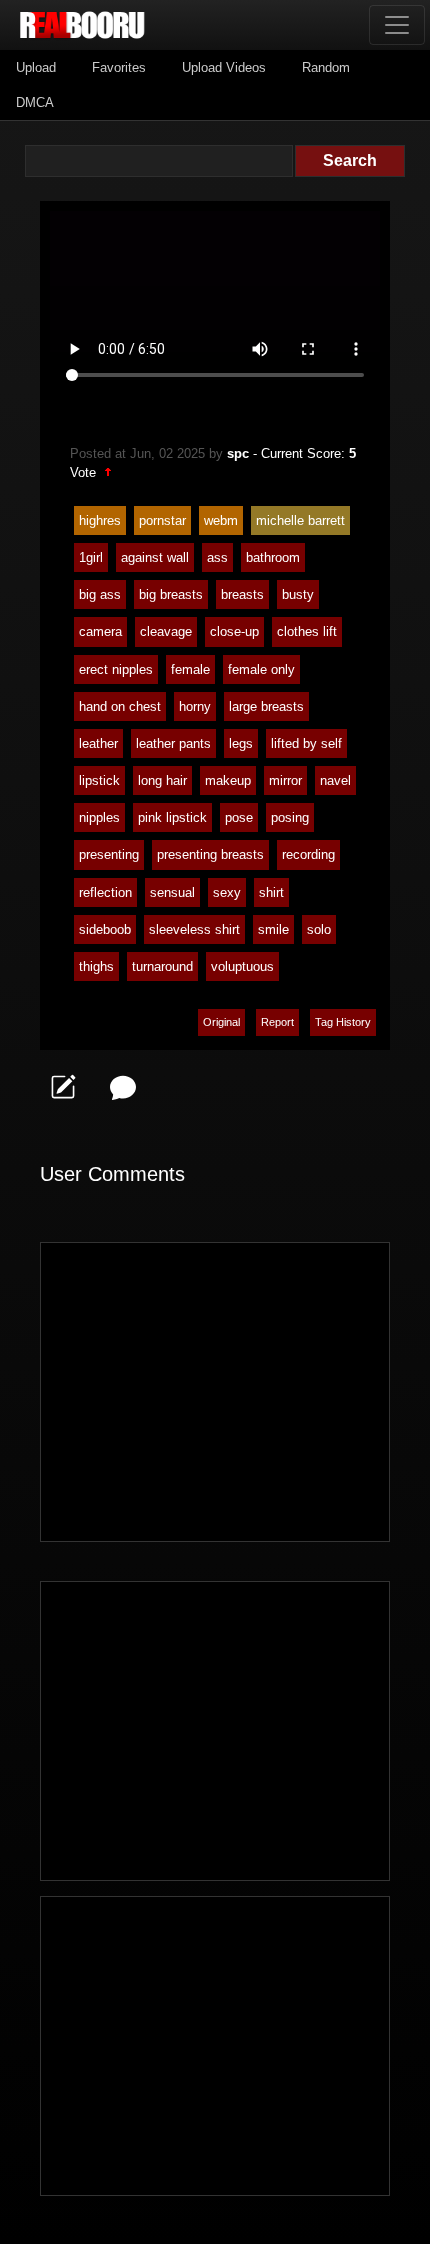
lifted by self (306, 743)
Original (221, 1022)
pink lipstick (172, 817)
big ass (100, 594)
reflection (105, 892)
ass (217, 557)
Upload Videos (224, 67)
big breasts (171, 594)
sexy (227, 892)
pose (239, 817)
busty (298, 594)
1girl (91, 557)
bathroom (273, 557)
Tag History (343, 1022)
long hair (162, 780)
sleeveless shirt (194, 929)
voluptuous (242, 966)
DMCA (35, 102)
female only (261, 669)
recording (308, 854)
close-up (234, 631)
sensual (172, 892)
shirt (271, 892)
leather (98, 743)
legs (241, 743)
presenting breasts (210, 854)
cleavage (166, 631)
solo (319, 929)
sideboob (105, 929)
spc (238, 453)
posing (290, 817)
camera (100, 631)
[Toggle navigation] (397, 25)
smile (273, 929)
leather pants (173, 743)
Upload (36, 67)
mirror (285, 780)
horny (195, 706)
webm (221, 520)
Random (326, 67)
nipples (99, 817)
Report (277, 1022)
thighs (96, 966)
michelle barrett (300, 520)
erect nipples (116, 669)
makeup (228, 780)
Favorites (119, 67)
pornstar (162, 520)
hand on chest (120, 706)
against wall (155, 557)
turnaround (162, 966)
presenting (109, 854)
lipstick (99, 780)
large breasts (266, 706)
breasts (242, 594)
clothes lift (307, 631)
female (190, 669)
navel (335, 780)
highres (100, 520)
